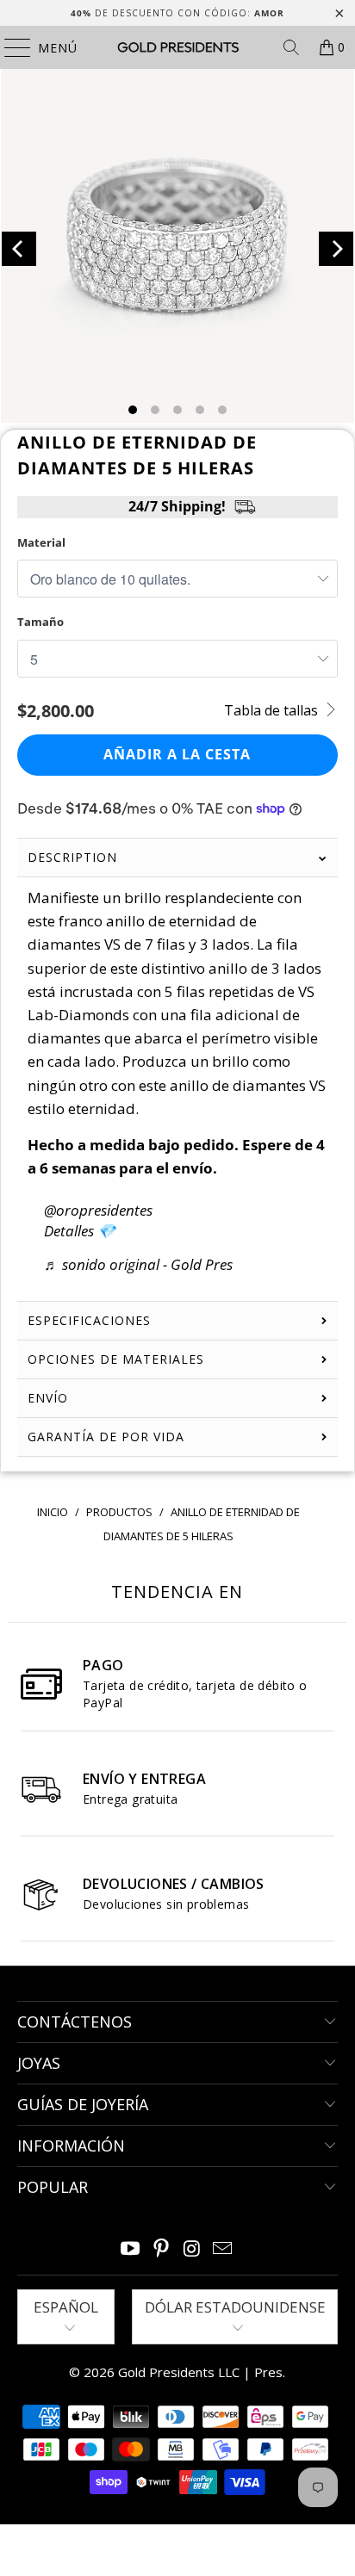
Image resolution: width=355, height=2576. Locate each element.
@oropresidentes (98, 1210)
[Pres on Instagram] (192, 2249)
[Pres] (177, 47)
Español (66, 2307)
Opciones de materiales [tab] (116, 1359)
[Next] (336, 249)
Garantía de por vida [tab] (106, 1437)
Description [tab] (72, 857)
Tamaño (40, 622)
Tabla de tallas (273, 710)
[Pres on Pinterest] (161, 2249)
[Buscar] (291, 47)
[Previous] (19, 249)
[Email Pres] (223, 2249)
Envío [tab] (48, 1398)
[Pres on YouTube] (131, 2249)
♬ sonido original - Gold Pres (138, 1264)
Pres (268, 2372)
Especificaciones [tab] (89, 1320)
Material (41, 542)
